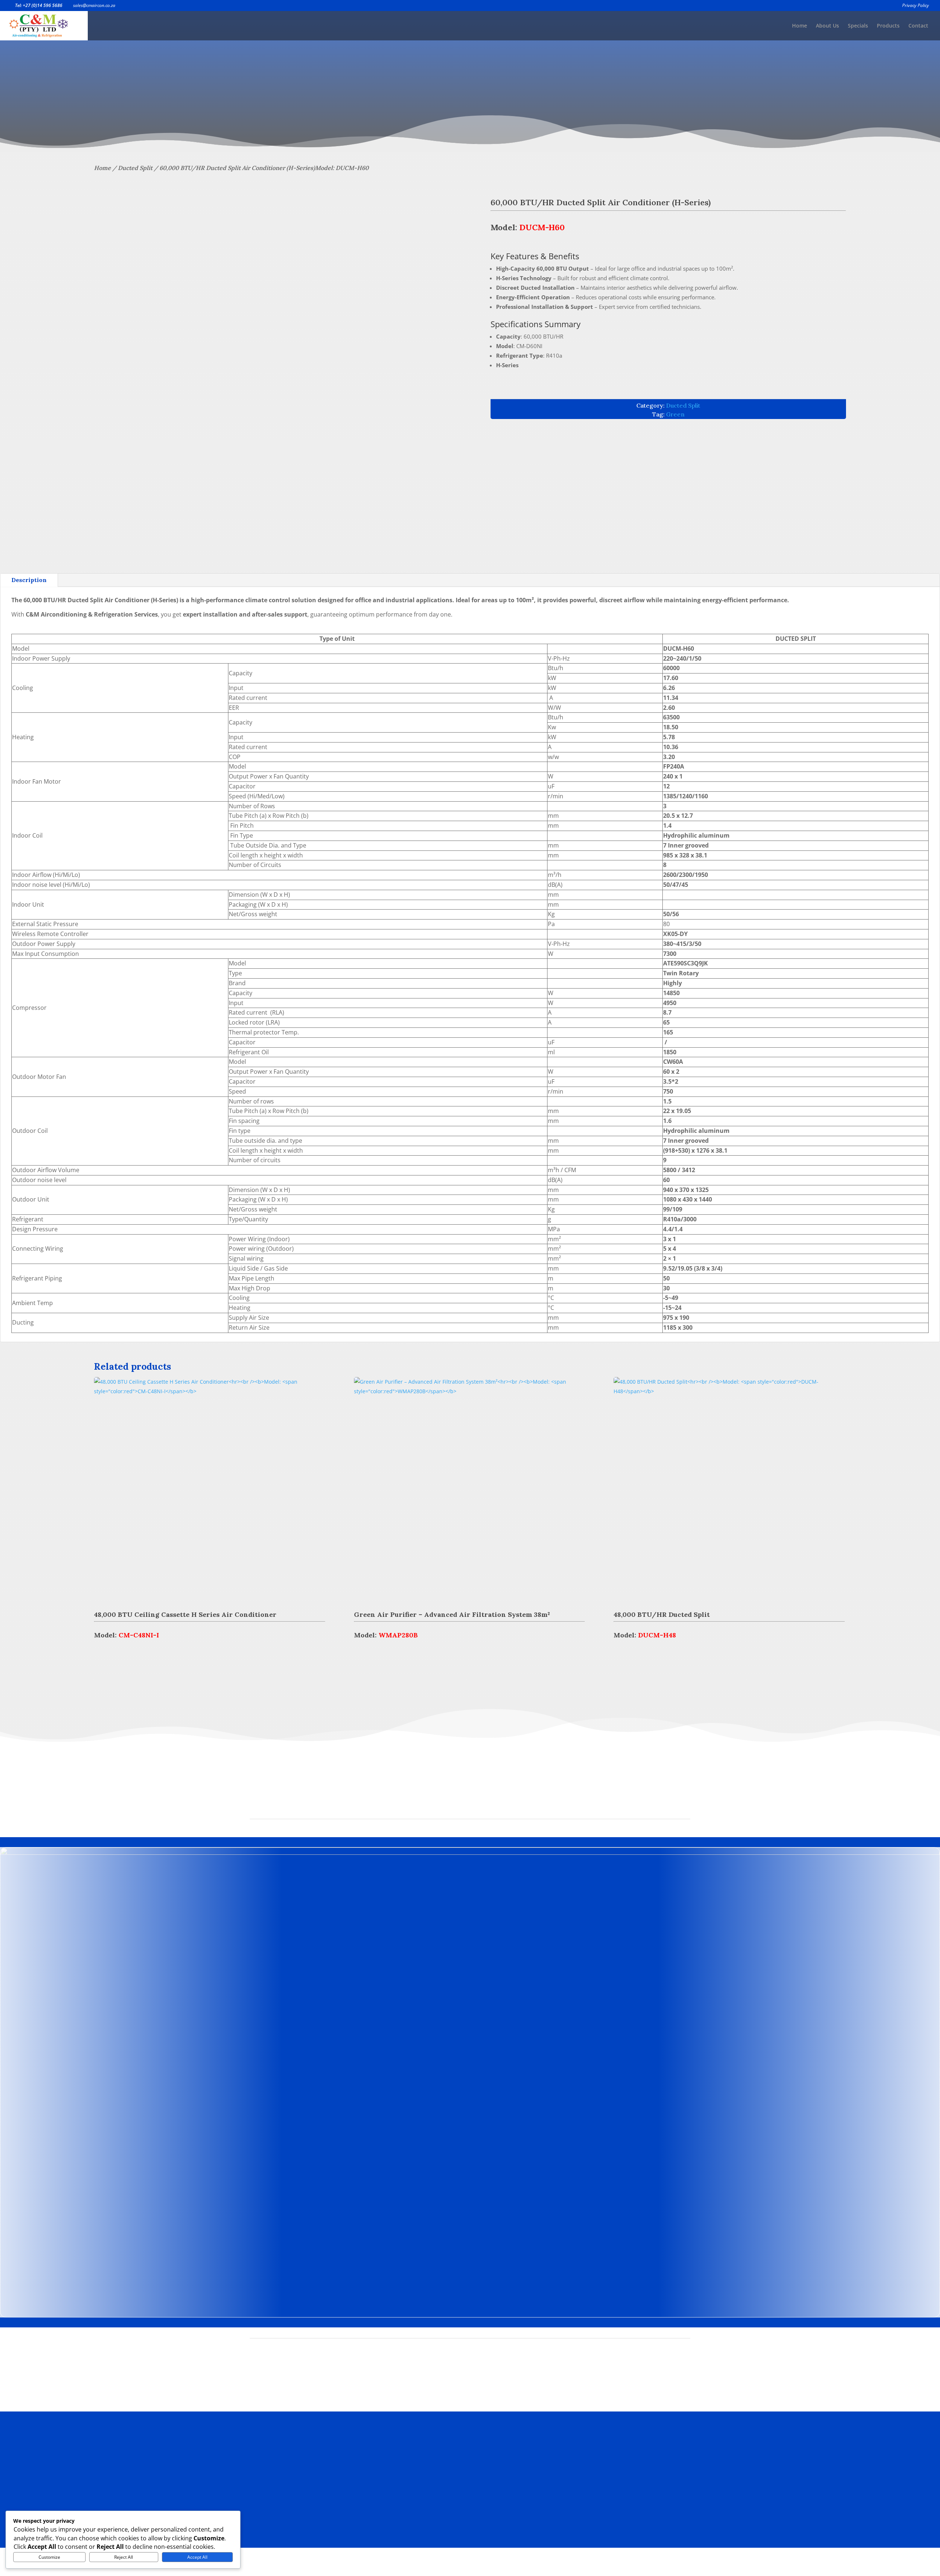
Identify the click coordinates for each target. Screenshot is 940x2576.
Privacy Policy (916, 6)
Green (675, 414)
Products (888, 26)
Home (800, 26)
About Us (827, 26)
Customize (49, 2557)
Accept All (197, 2557)
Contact (918, 26)
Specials (858, 26)
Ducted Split (135, 168)
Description (29, 580)
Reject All (124, 2557)
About (415, 2475)
